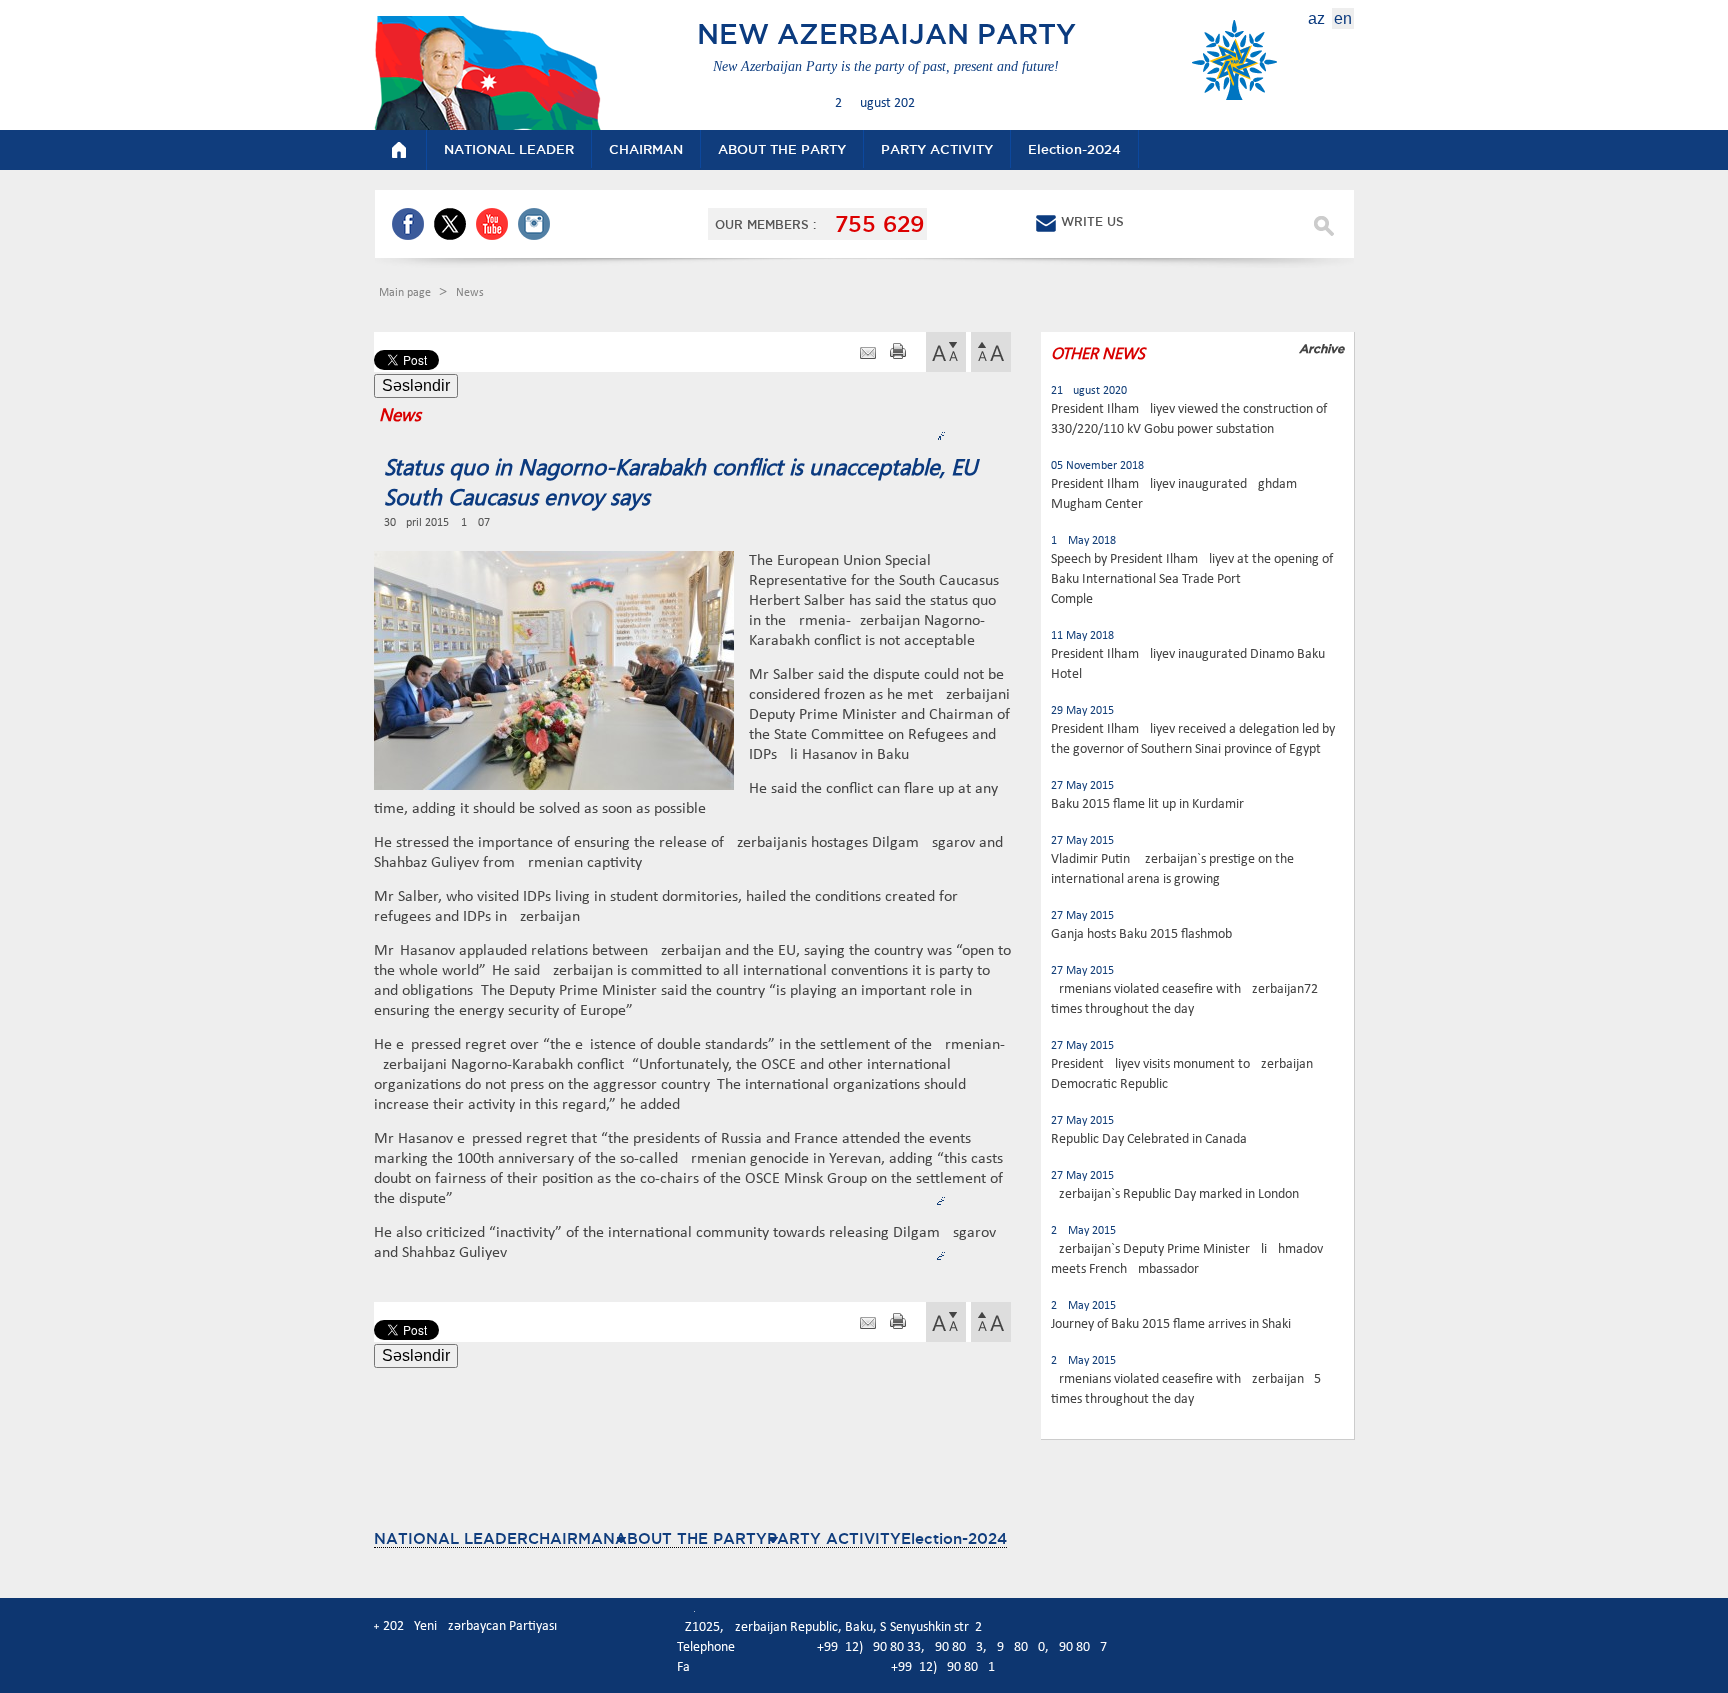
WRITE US (1092, 221)
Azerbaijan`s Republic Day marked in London (1175, 1194)
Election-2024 (954, 1538)
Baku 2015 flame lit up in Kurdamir (1147, 804)
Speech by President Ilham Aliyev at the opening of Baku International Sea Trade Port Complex (1192, 579)
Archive (1321, 348)
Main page (406, 293)
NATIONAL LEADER (451, 1538)
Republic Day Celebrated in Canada (1149, 1139)
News (470, 293)
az (1316, 18)
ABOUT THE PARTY (691, 1538)
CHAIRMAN (571, 1538)
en (1343, 18)
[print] (898, 353)
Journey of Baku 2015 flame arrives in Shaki (1171, 1324)
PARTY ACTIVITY (834, 1538)
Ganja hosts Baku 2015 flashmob (1141, 934)
